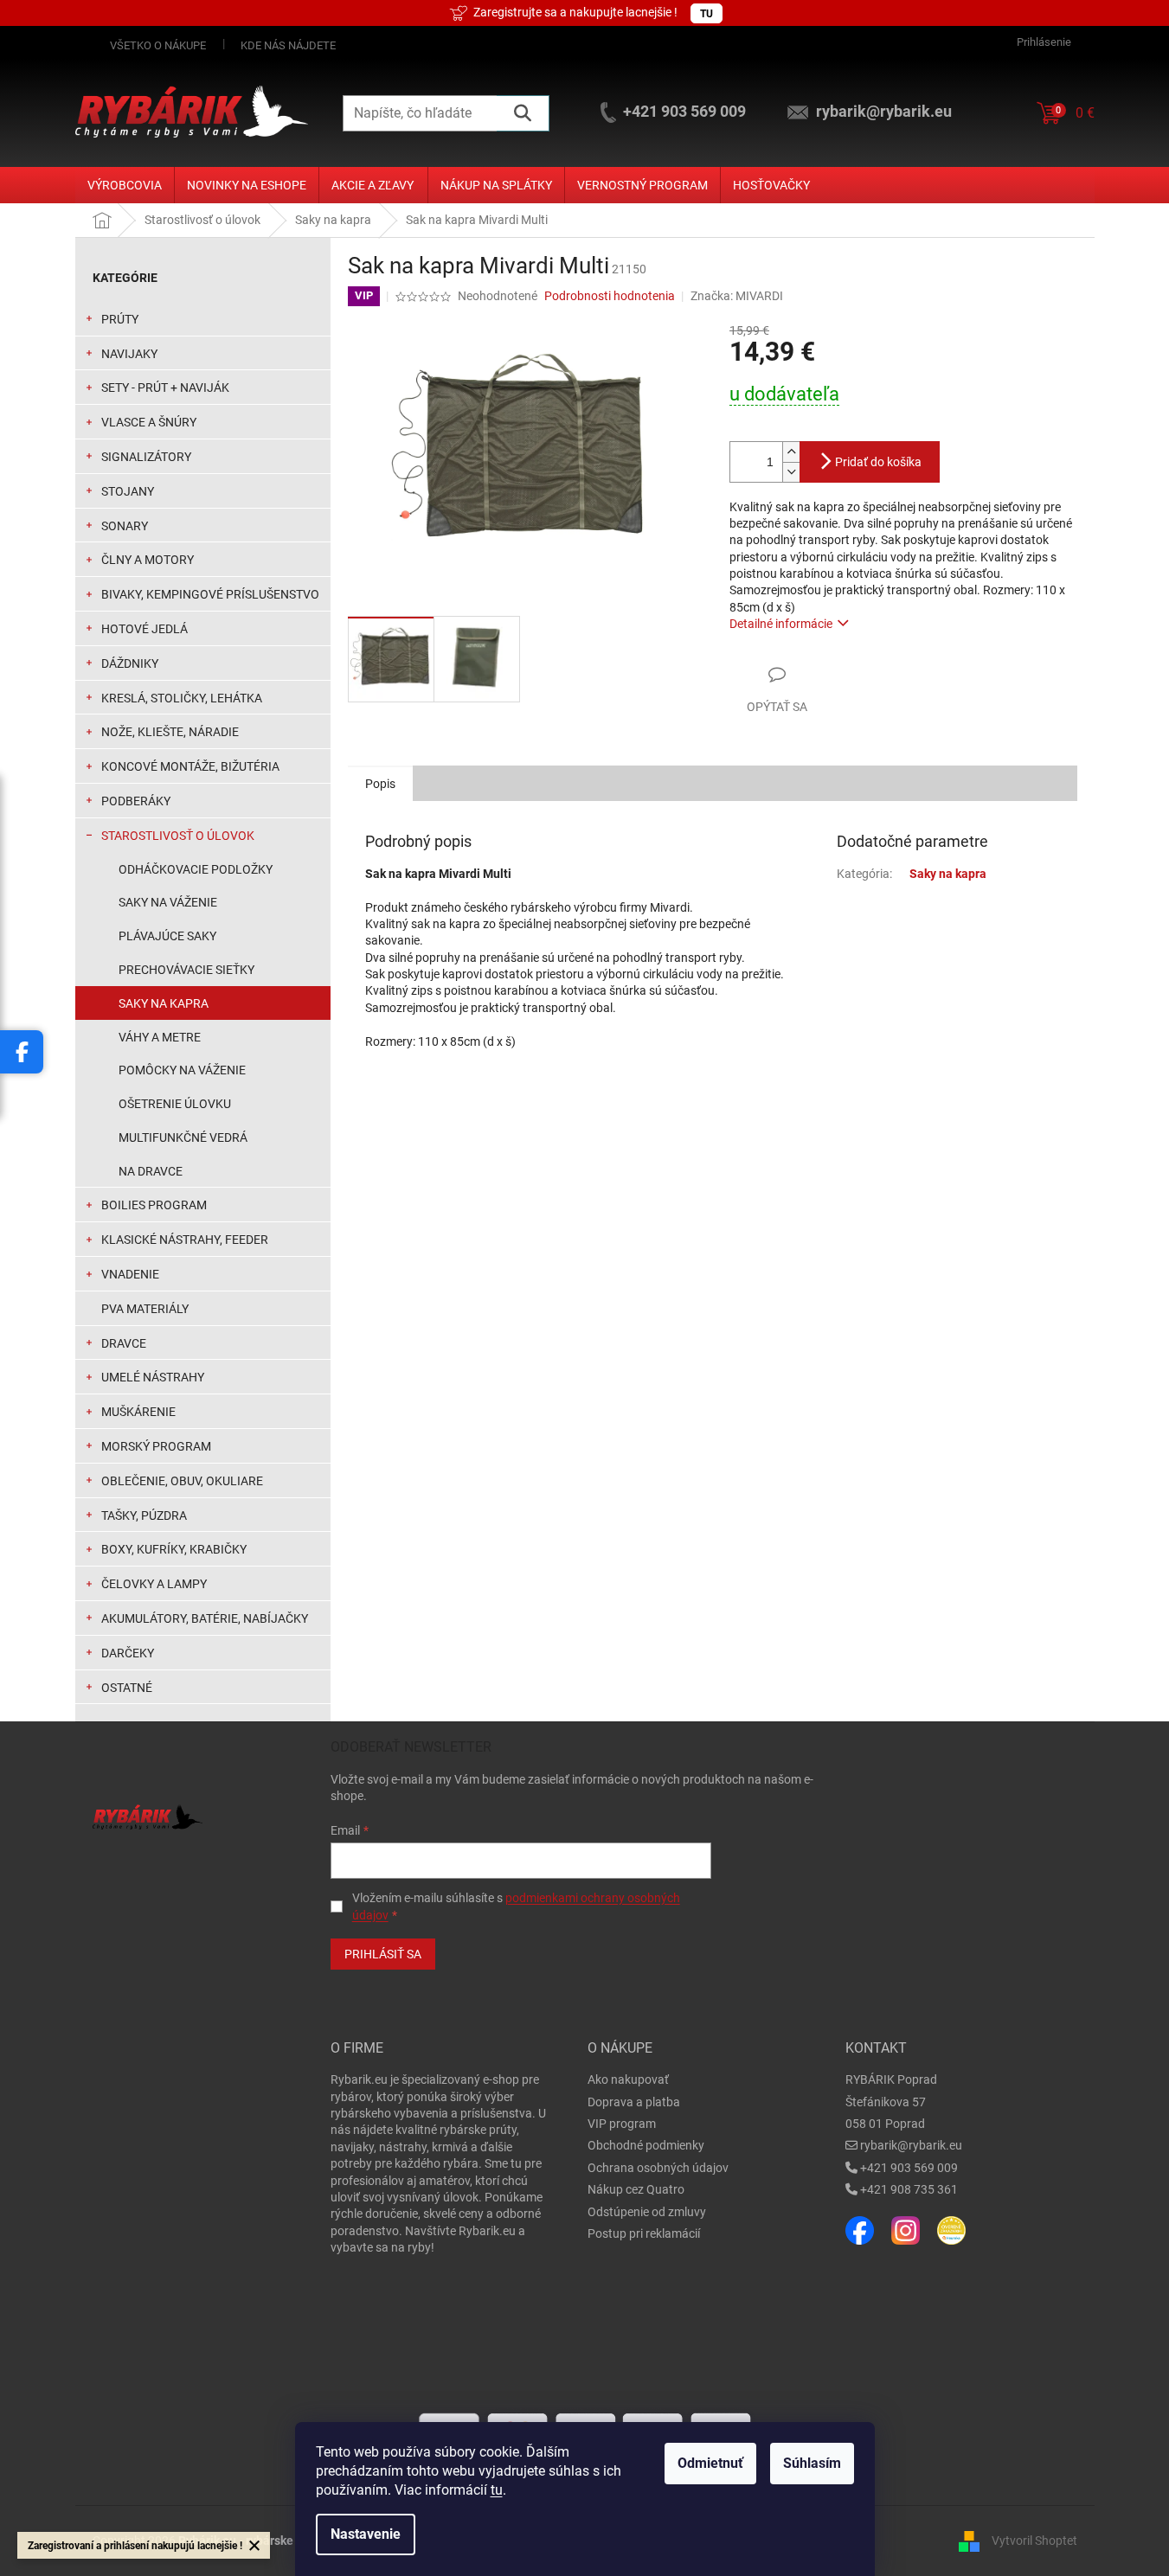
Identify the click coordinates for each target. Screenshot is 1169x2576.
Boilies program (154, 1205)
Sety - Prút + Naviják (165, 388)
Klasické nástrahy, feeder (185, 1240)
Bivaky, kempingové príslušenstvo (210, 594)
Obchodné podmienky (646, 2145)
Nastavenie (366, 2534)
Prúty (120, 319)
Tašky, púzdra (144, 1515)
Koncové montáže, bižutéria (190, 766)
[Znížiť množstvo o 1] (791, 472)
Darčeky (128, 1653)
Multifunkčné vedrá (183, 1137)
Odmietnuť (710, 2463)
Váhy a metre (160, 1037)
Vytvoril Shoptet (1034, 2540)
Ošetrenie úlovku (175, 1104)
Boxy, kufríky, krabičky (174, 1549)
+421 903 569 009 (909, 2168)
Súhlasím (812, 2463)
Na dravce (151, 1171)
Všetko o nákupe (158, 45)
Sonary (125, 526)
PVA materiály (145, 1309)
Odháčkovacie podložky (196, 869)
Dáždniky (130, 663)
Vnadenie (130, 1274)
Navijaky (129, 354)
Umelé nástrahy (153, 1377)
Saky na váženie (168, 902)
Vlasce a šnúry (149, 422)
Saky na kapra (164, 1003)
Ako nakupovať (628, 2079)
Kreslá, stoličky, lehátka (182, 698)
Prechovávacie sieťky (186, 970)
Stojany (128, 491)
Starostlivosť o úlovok (178, 836)
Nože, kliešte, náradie (170, 732)
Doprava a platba (634, 2102)
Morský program (156, 1446)
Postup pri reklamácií (644, 2233)
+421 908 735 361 (909, 2189)
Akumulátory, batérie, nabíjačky (205, 1618)
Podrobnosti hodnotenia (610, 296)
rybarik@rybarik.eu (911, 2145)
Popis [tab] (380, 784)
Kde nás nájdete (288, 45)
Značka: (737, 296)
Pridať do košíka (878, 462)
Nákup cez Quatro (636, 2189)
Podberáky (136, 801)
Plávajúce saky (167, 936)
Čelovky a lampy (154, 1584)
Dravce (124, 1343)
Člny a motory (148, 560)
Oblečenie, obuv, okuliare (182, 1481)
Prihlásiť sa (383, 1954)
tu (497, 2490)
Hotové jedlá (145, 629)
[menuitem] (125, 185)
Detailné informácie (781, 624)
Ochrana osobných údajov (658, 2168)
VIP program (622, 2124)
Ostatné (127, 1688)
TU (707, 14)
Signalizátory (146, 457)
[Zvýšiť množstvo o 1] (791, 452)
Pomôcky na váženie (182, 1070)
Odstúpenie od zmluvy (647, 2212)
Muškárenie (138, 1412)
